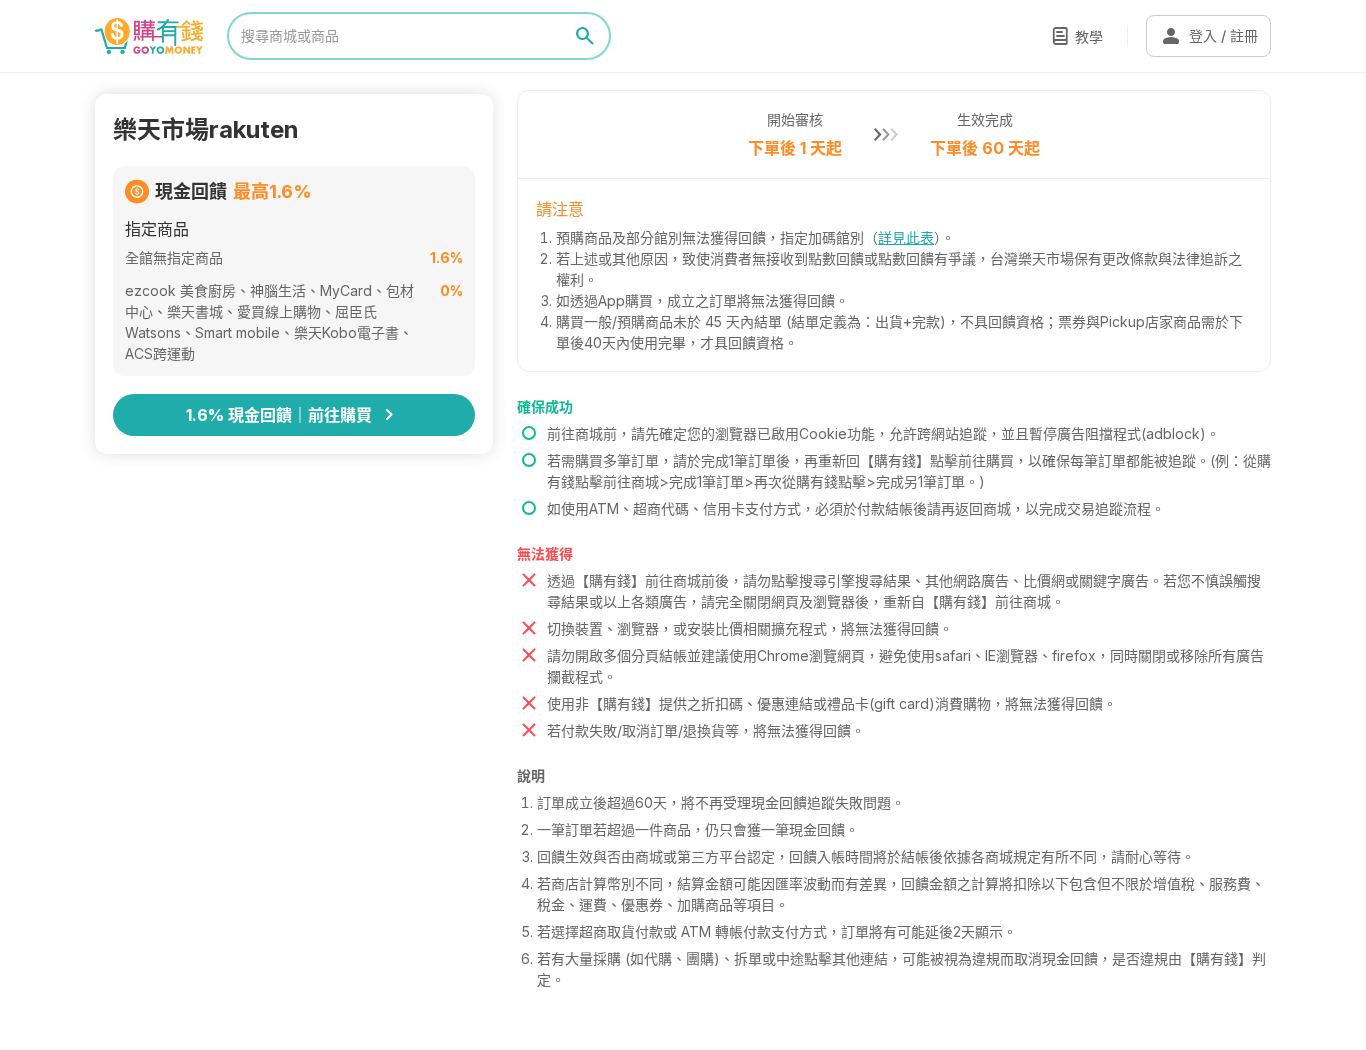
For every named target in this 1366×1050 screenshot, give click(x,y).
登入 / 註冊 (1208, 36)
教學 (1089, 36)
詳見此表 (906, 237)
